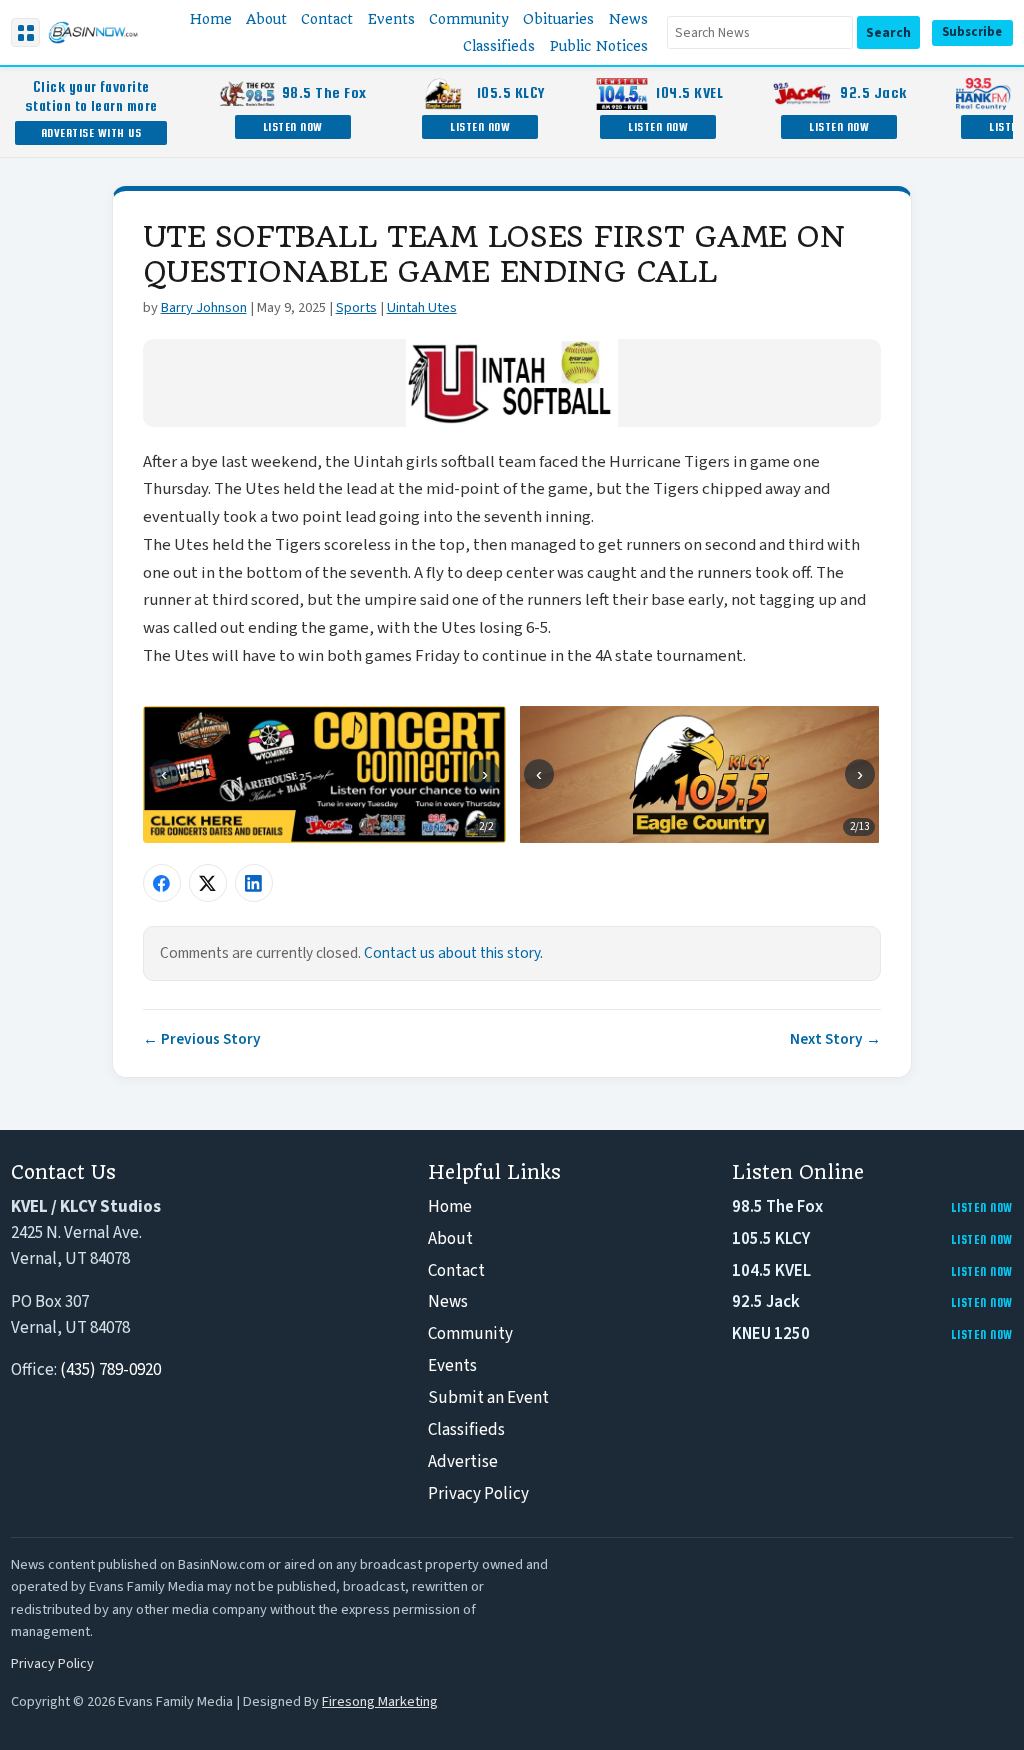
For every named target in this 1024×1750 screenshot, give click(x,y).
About (450, 1239)
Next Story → (835, 1039)
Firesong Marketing (380, 1701)
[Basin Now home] (93, 33)
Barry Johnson (204, 307)
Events (452, 1366)
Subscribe (972, 32)
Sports (356, 307)
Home (450, 1207)
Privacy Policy (478, 1494)
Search (888, 32)
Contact (456, 1271)
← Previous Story (202, 1039)
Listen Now (293, 126)
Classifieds (466, 1430)
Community (470, 1334)
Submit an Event (488, 1398)
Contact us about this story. (453, 953)
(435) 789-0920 (110, 1370)
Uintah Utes (422, 307)
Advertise (463, 1462)
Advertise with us (91, 132)
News (448, 1302)
